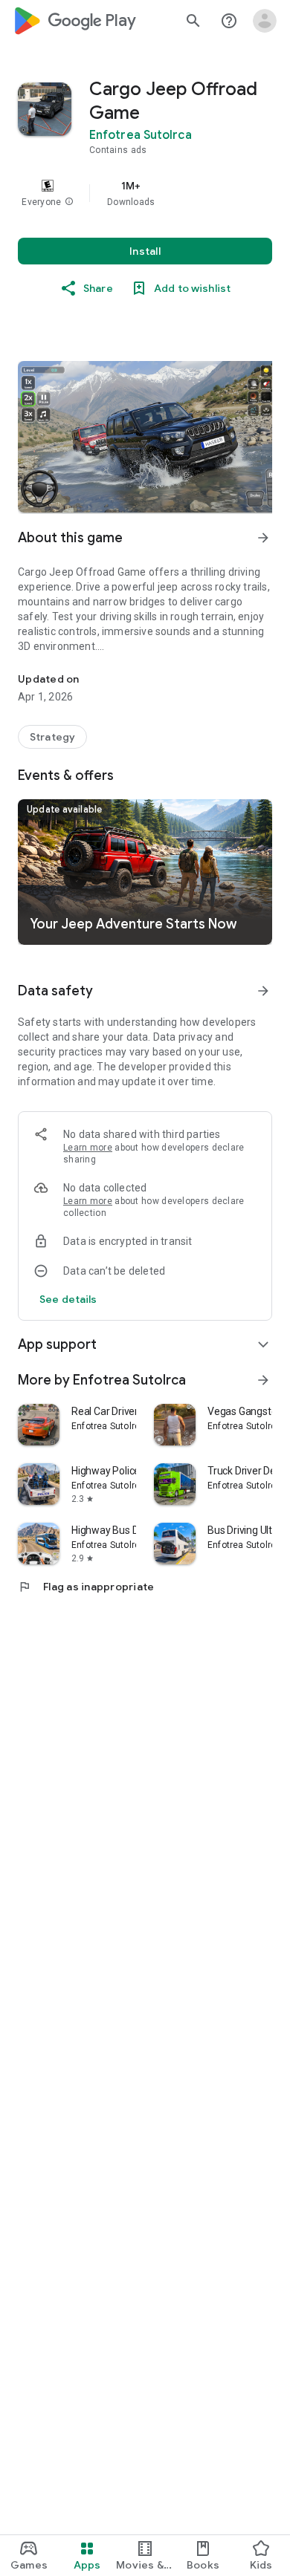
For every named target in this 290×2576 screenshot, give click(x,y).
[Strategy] (52, 737)
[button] (69, 202)
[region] (145, 193)
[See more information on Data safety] (263, 991)
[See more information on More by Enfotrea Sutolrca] (263, 1380)
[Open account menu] (265, 21)
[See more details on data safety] (68, 1299)
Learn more (88, 1148)
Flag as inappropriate (86, 1587)
